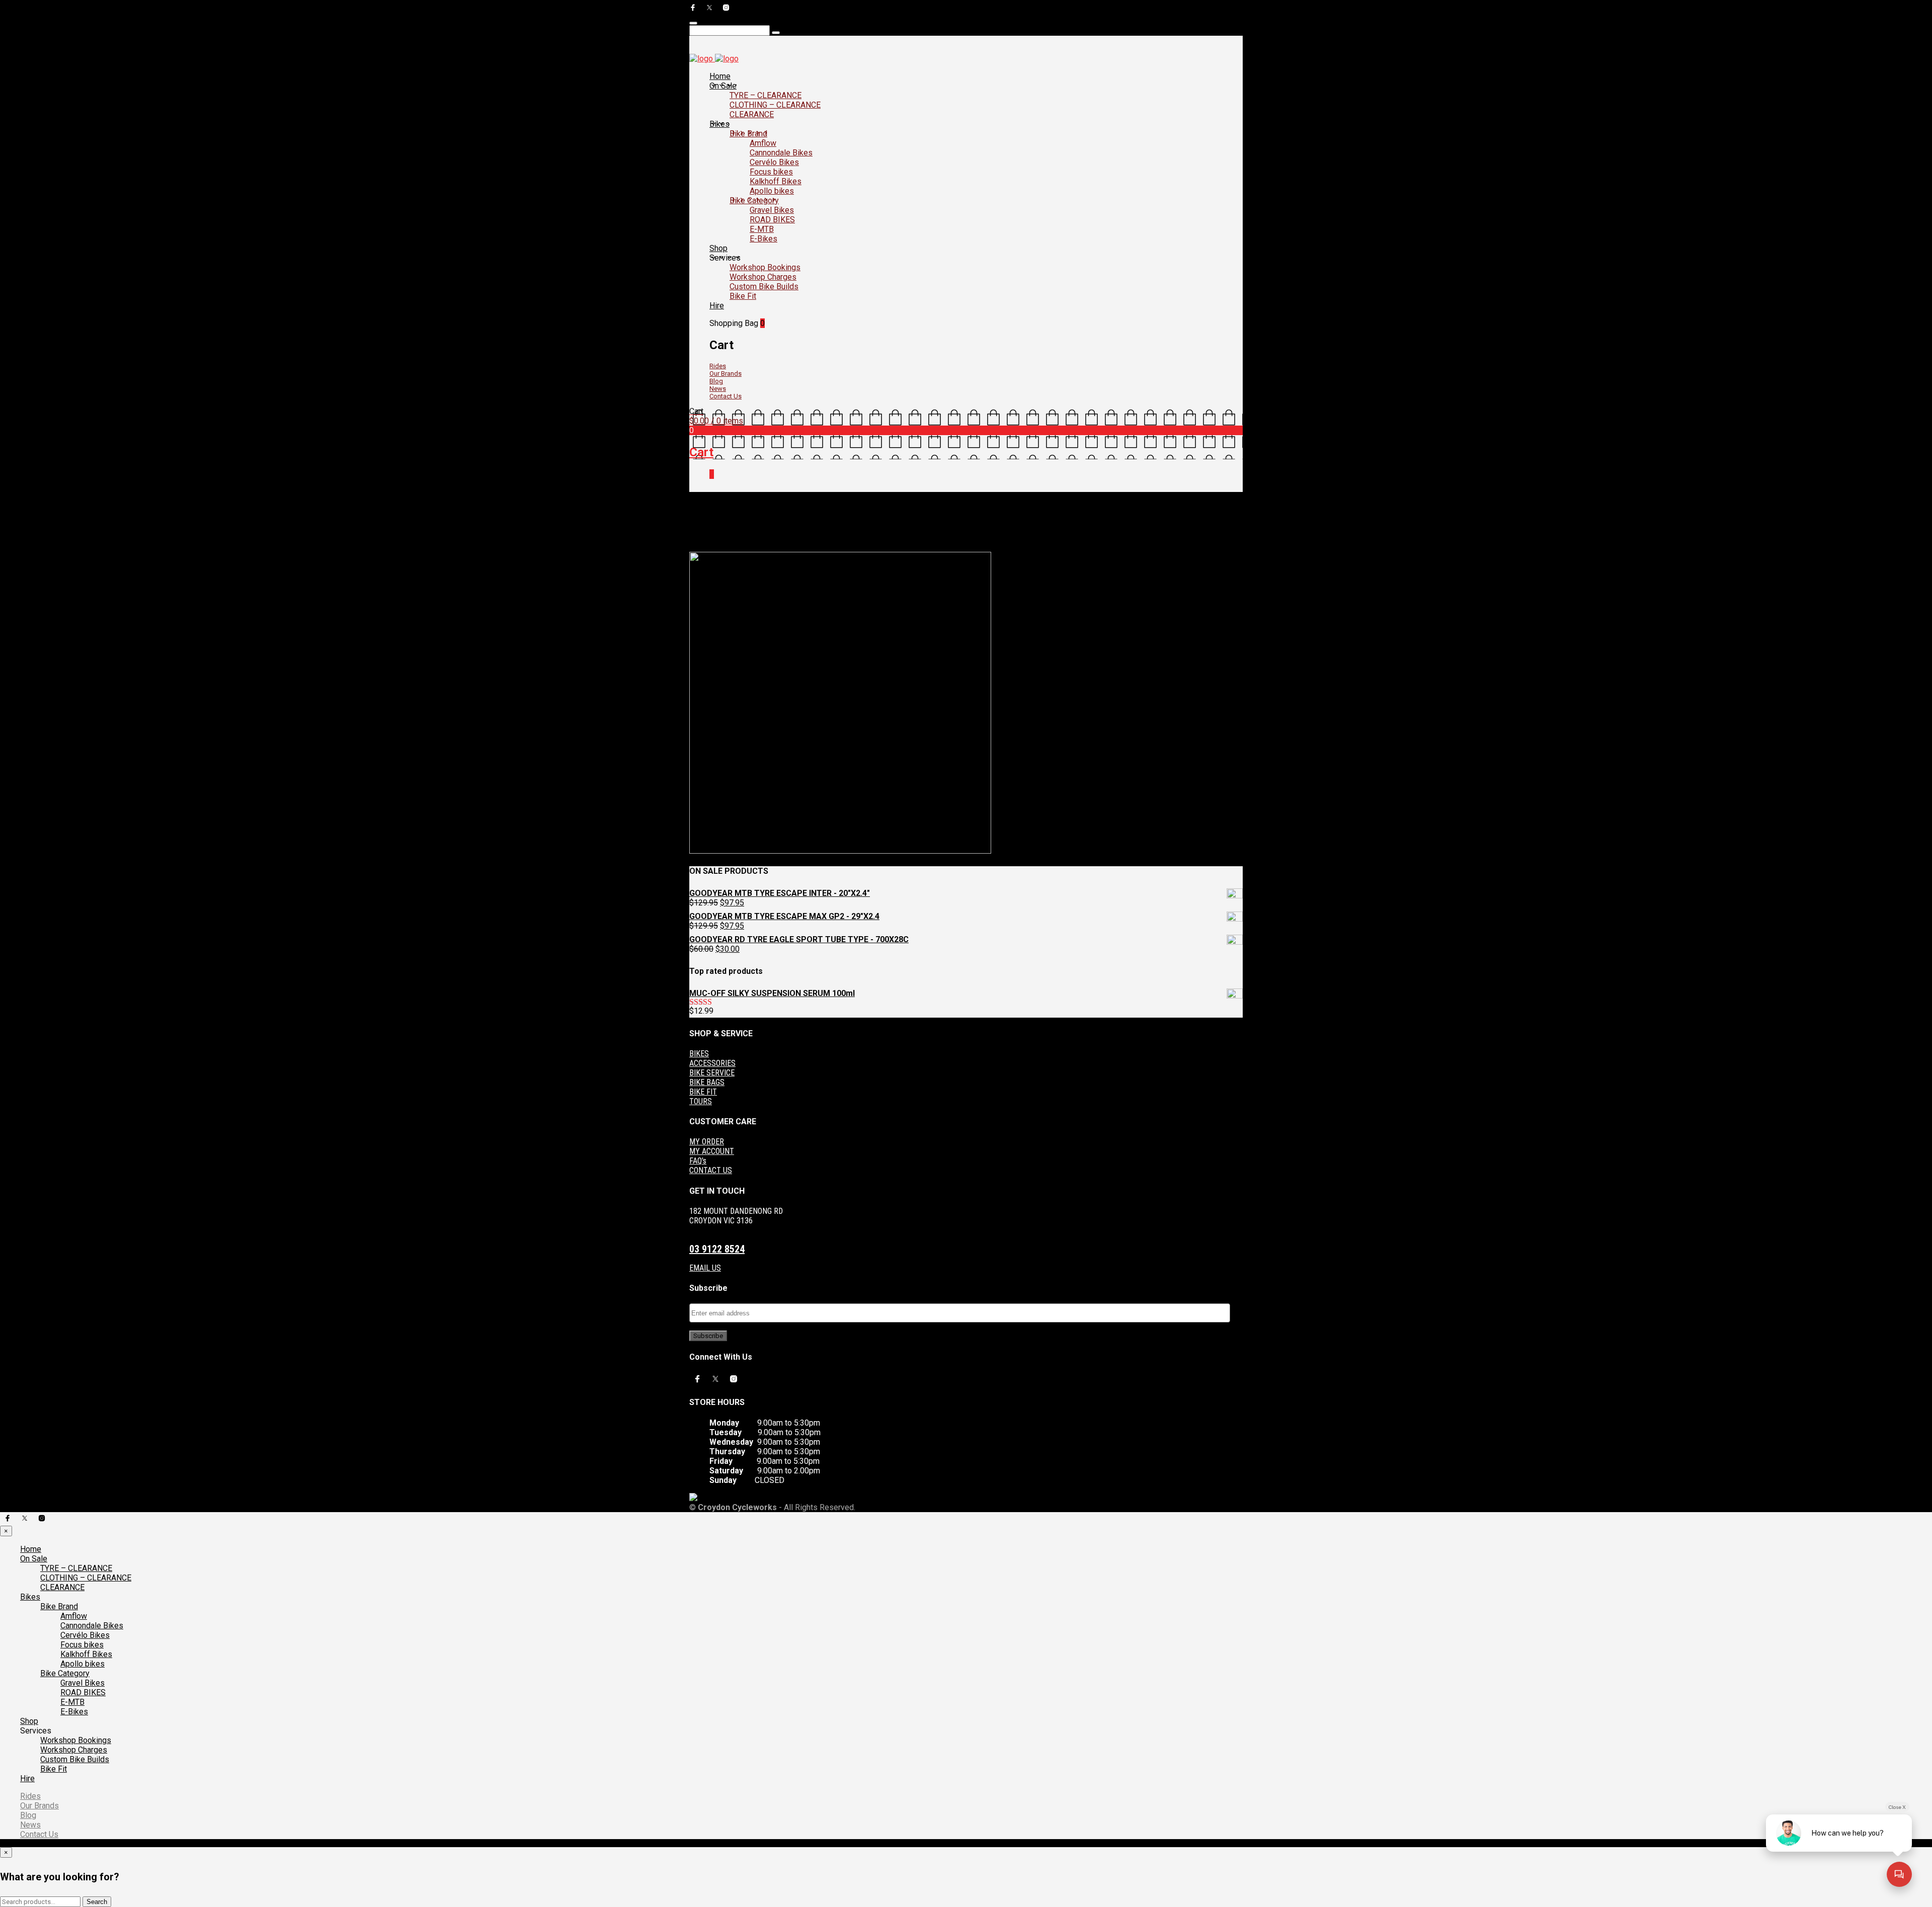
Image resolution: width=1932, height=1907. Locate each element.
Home (720, 76)
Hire (717, 306)
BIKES (699, 1054)
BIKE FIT (703, 1092)
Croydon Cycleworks (879, 540)
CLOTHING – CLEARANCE (775, 105)
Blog (716, 381)
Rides (718, 366)
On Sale (723, 86)
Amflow (763, 143)
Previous (703, 548)
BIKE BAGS (707, 1082)
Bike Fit (743, 296)
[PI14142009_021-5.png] (840, 851)
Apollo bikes (772, 191)
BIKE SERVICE (712, 1073)
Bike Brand (748, 134)
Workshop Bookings (765, 267)
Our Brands (726, 374)
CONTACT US (711, 1170)
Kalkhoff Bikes (776, 181)
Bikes (719, 124)
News (718, 389)
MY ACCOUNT (712, 1151)
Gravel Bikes (772, 210)
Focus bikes (771, 172)
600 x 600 (755, 540)
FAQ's (698, 1161)
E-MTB (762, 229)
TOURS (701, 1101)
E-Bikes (763, 239)
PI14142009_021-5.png (809, 540)
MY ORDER (707, 1142)
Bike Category (754, 200)
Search (97, 1902)
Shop (718, 248)
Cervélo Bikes (774, 162)
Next (726, 548)
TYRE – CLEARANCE (766, 95)
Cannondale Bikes (781, 153)
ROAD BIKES (772, 220)
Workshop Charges (763, 277)
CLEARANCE (752, 114)
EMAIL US (705, 1268)
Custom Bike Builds (764, 286)
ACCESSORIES (712, 1063)
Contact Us (726, 396)
